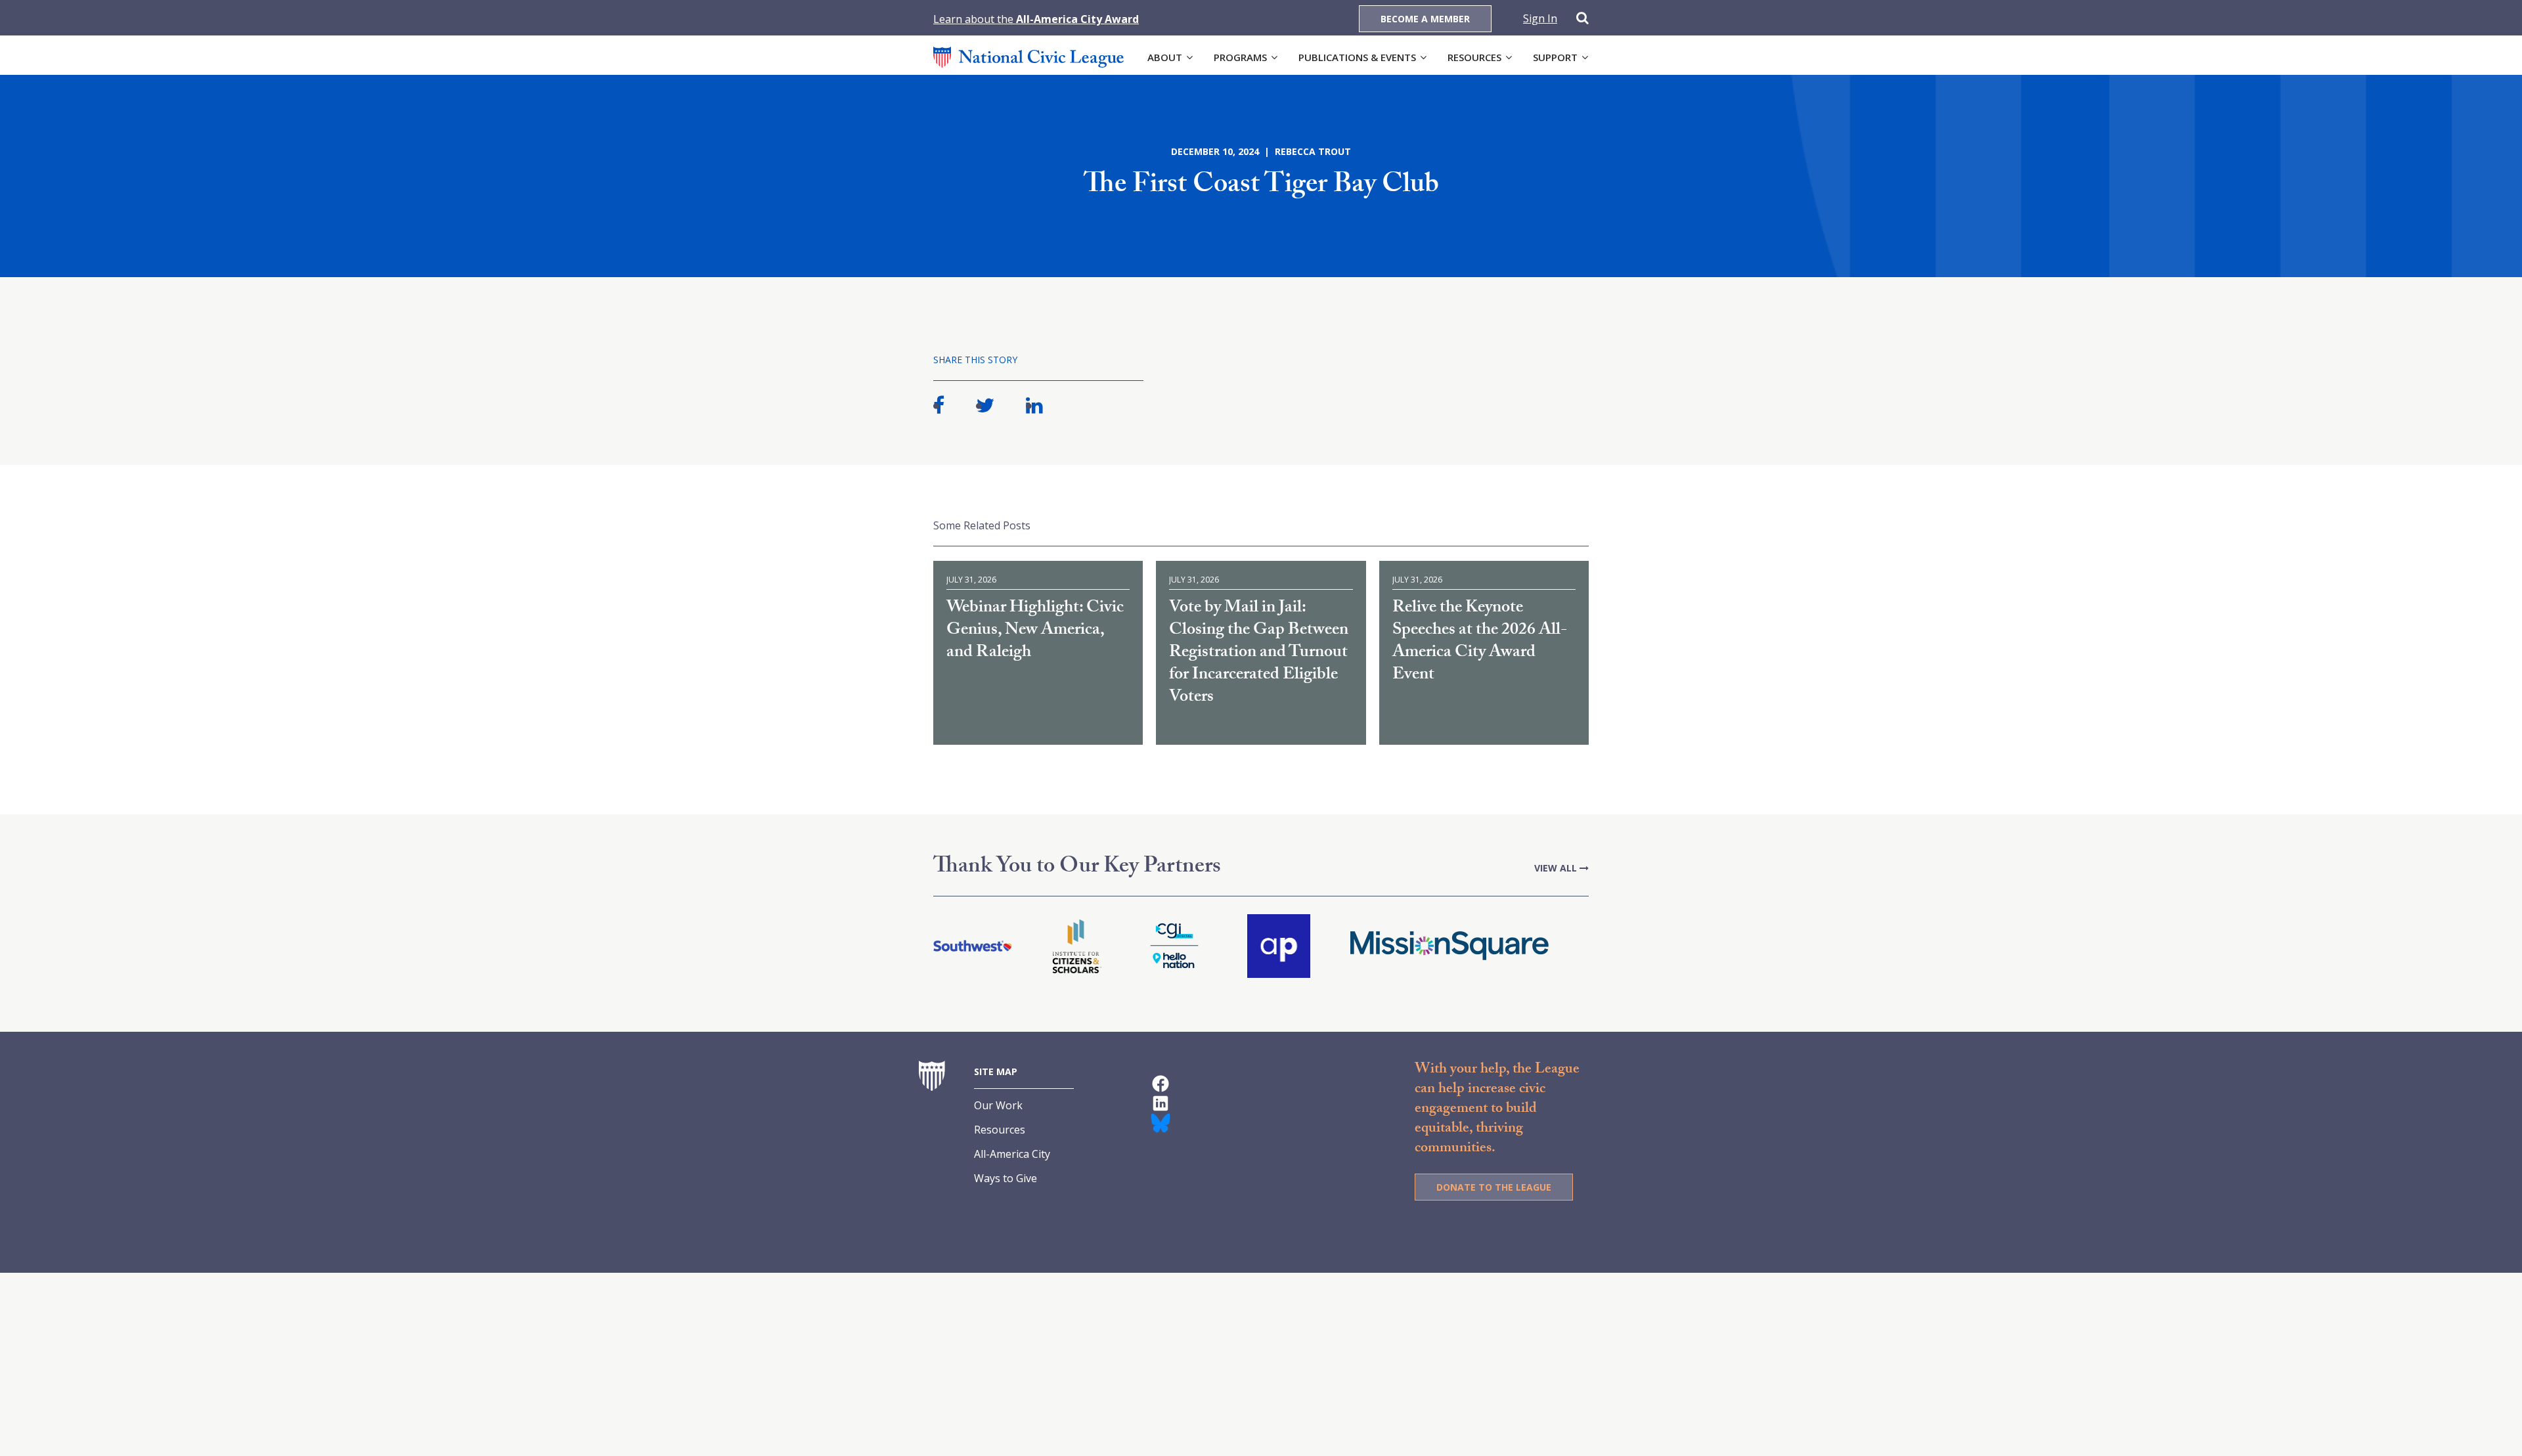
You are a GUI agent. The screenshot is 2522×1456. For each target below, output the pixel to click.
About (1165, 57)
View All (1557, 868)
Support (1555, 57)
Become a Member (1425, 19)
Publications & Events (1357, 57)
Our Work (998, 1105)
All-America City (1012, 1154)
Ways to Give (1006, 1178)
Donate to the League (1494, 1187)
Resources (1474, 57)
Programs (1240, 57)
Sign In (1540, 18)
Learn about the (1036, 19)
